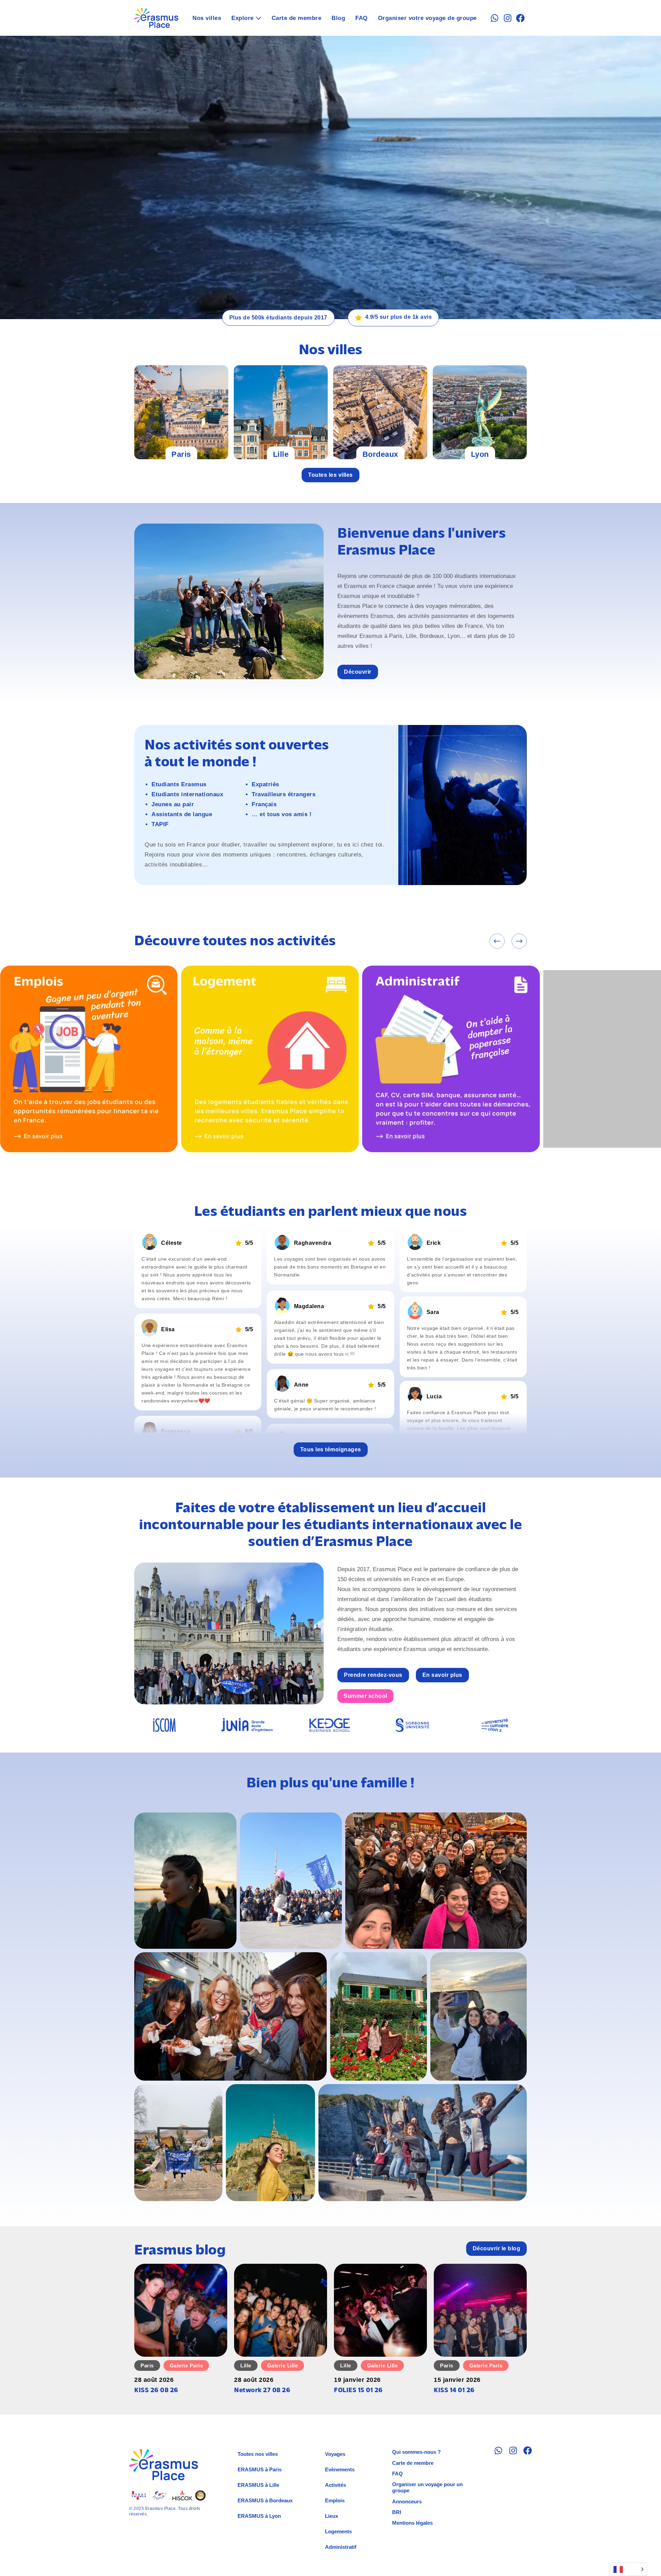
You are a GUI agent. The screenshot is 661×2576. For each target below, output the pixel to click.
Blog (338, 18)
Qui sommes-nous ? (416, 2452)
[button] (497, 941)
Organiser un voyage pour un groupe (427, 2487)
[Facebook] (520, 18)
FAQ (361, 18)
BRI (397, 2512)
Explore (243, 18)
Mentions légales (412, 2523)
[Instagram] (508, 18)
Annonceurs (407, 2501)
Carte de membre (297, 18)
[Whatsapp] (495, 18)
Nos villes (207, 18)
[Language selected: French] (628, 2569)
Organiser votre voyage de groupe (427, 18)
